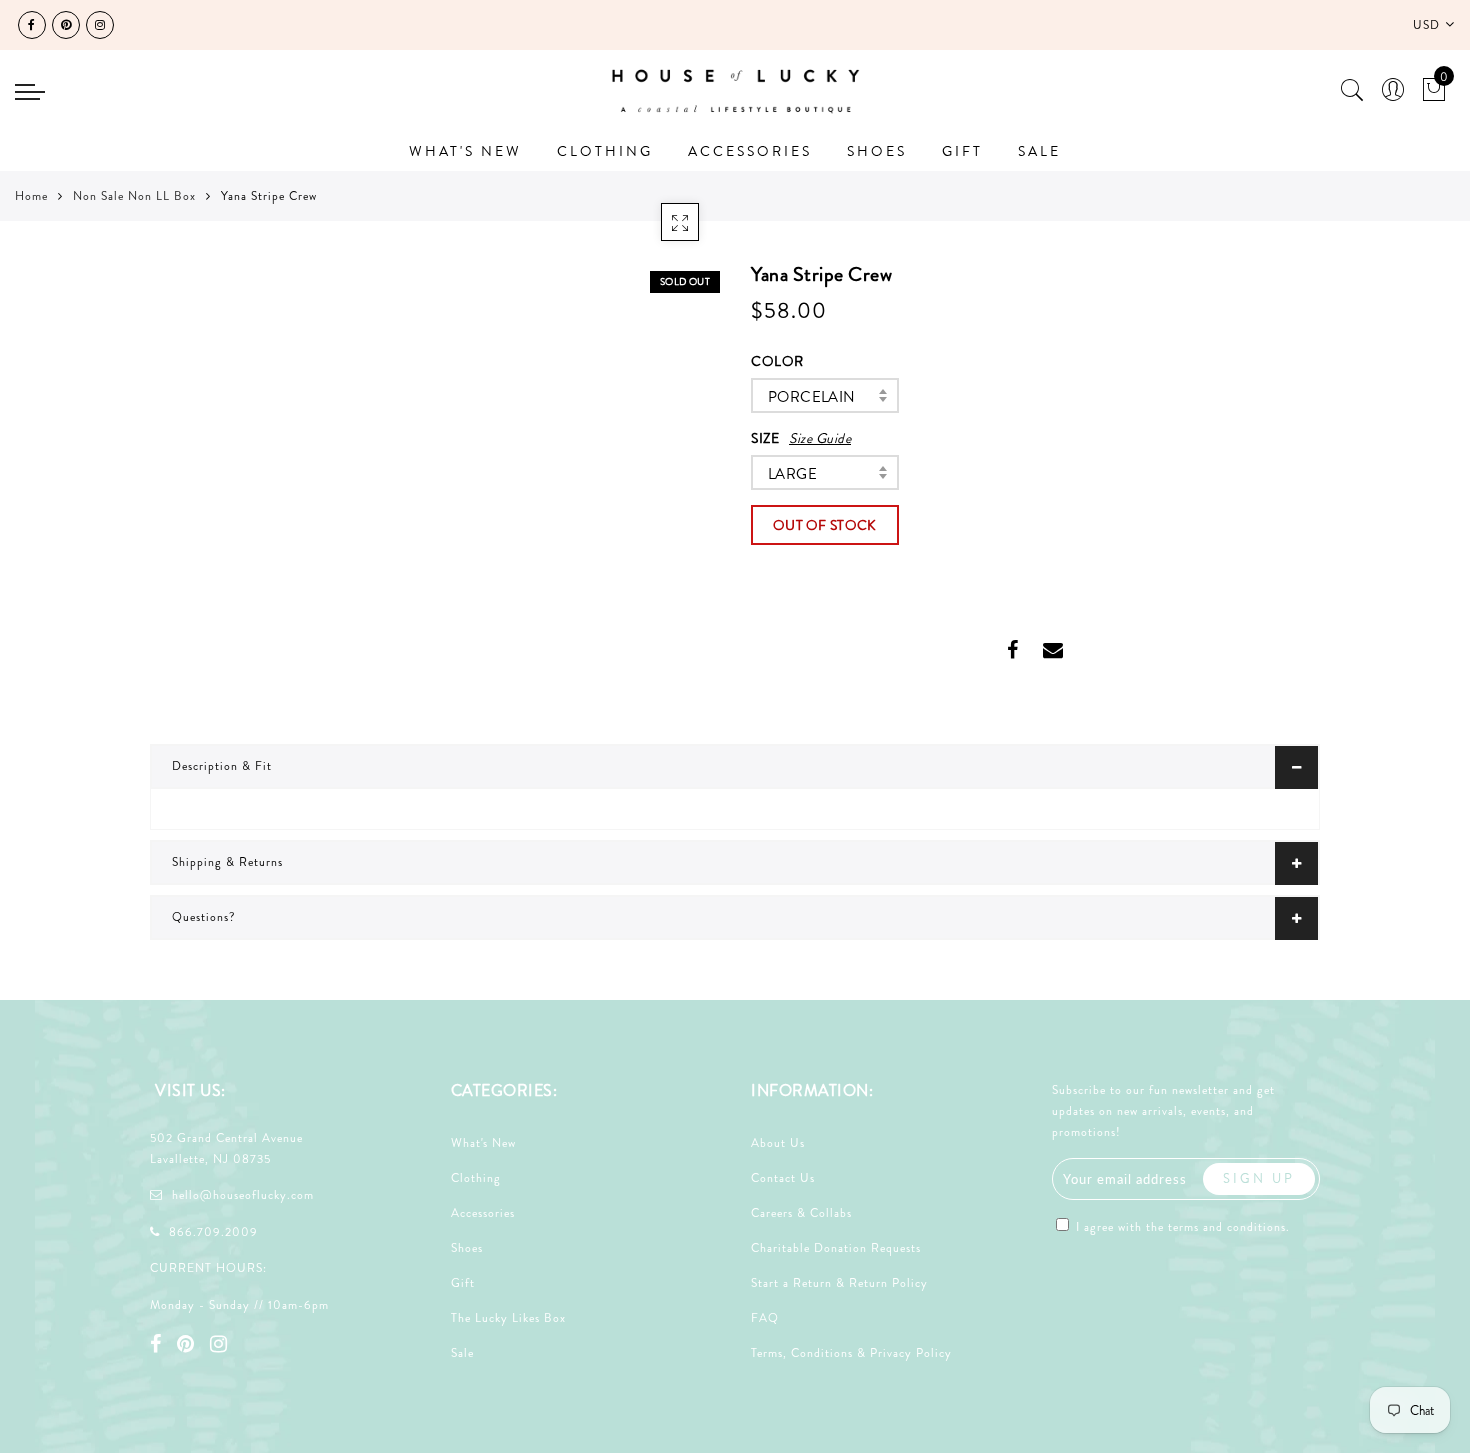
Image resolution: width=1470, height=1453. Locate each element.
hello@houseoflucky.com (243, 1195)
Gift (463, 1283)
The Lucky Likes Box (508, 1318)
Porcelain (812, 397)
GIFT (962, 151)
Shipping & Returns (227, 862)
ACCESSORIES (750, 151)
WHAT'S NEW (465, 151)
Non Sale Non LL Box (134, 196)
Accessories (483, 1213)
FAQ (765, 1318)
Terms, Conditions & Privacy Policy (851, 1353)
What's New (483, 1143)
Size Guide (820, 438)
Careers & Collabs (801, 1213)
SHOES (877, 151)
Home (31, 196)
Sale (462, 1353)
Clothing (476, 1178)
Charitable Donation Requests (836, 1248)
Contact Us (783, 1178)
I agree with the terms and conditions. (1181, 1227)
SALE (1039, 151)
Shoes (467, 1248)
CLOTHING (605, 151)
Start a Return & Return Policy (839, 1283)
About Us (778, 1143)
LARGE (792, 474)
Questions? (204, 917)
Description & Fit (222, 766)
